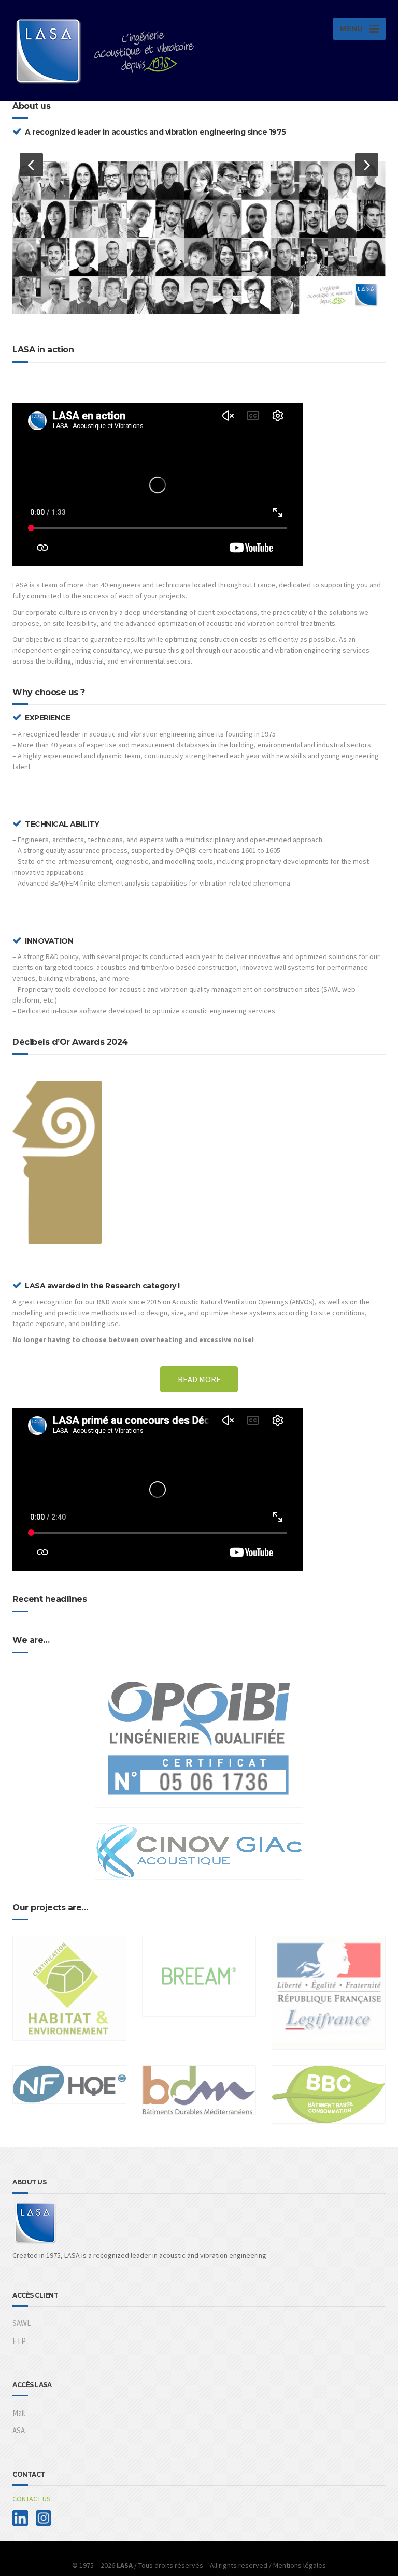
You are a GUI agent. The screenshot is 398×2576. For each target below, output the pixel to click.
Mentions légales (300, 2565)
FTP (19, 2341)
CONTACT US (32, 2499)
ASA (19, 2430)
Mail (19, 2413)
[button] (31, 165)
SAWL (22, 2323)
